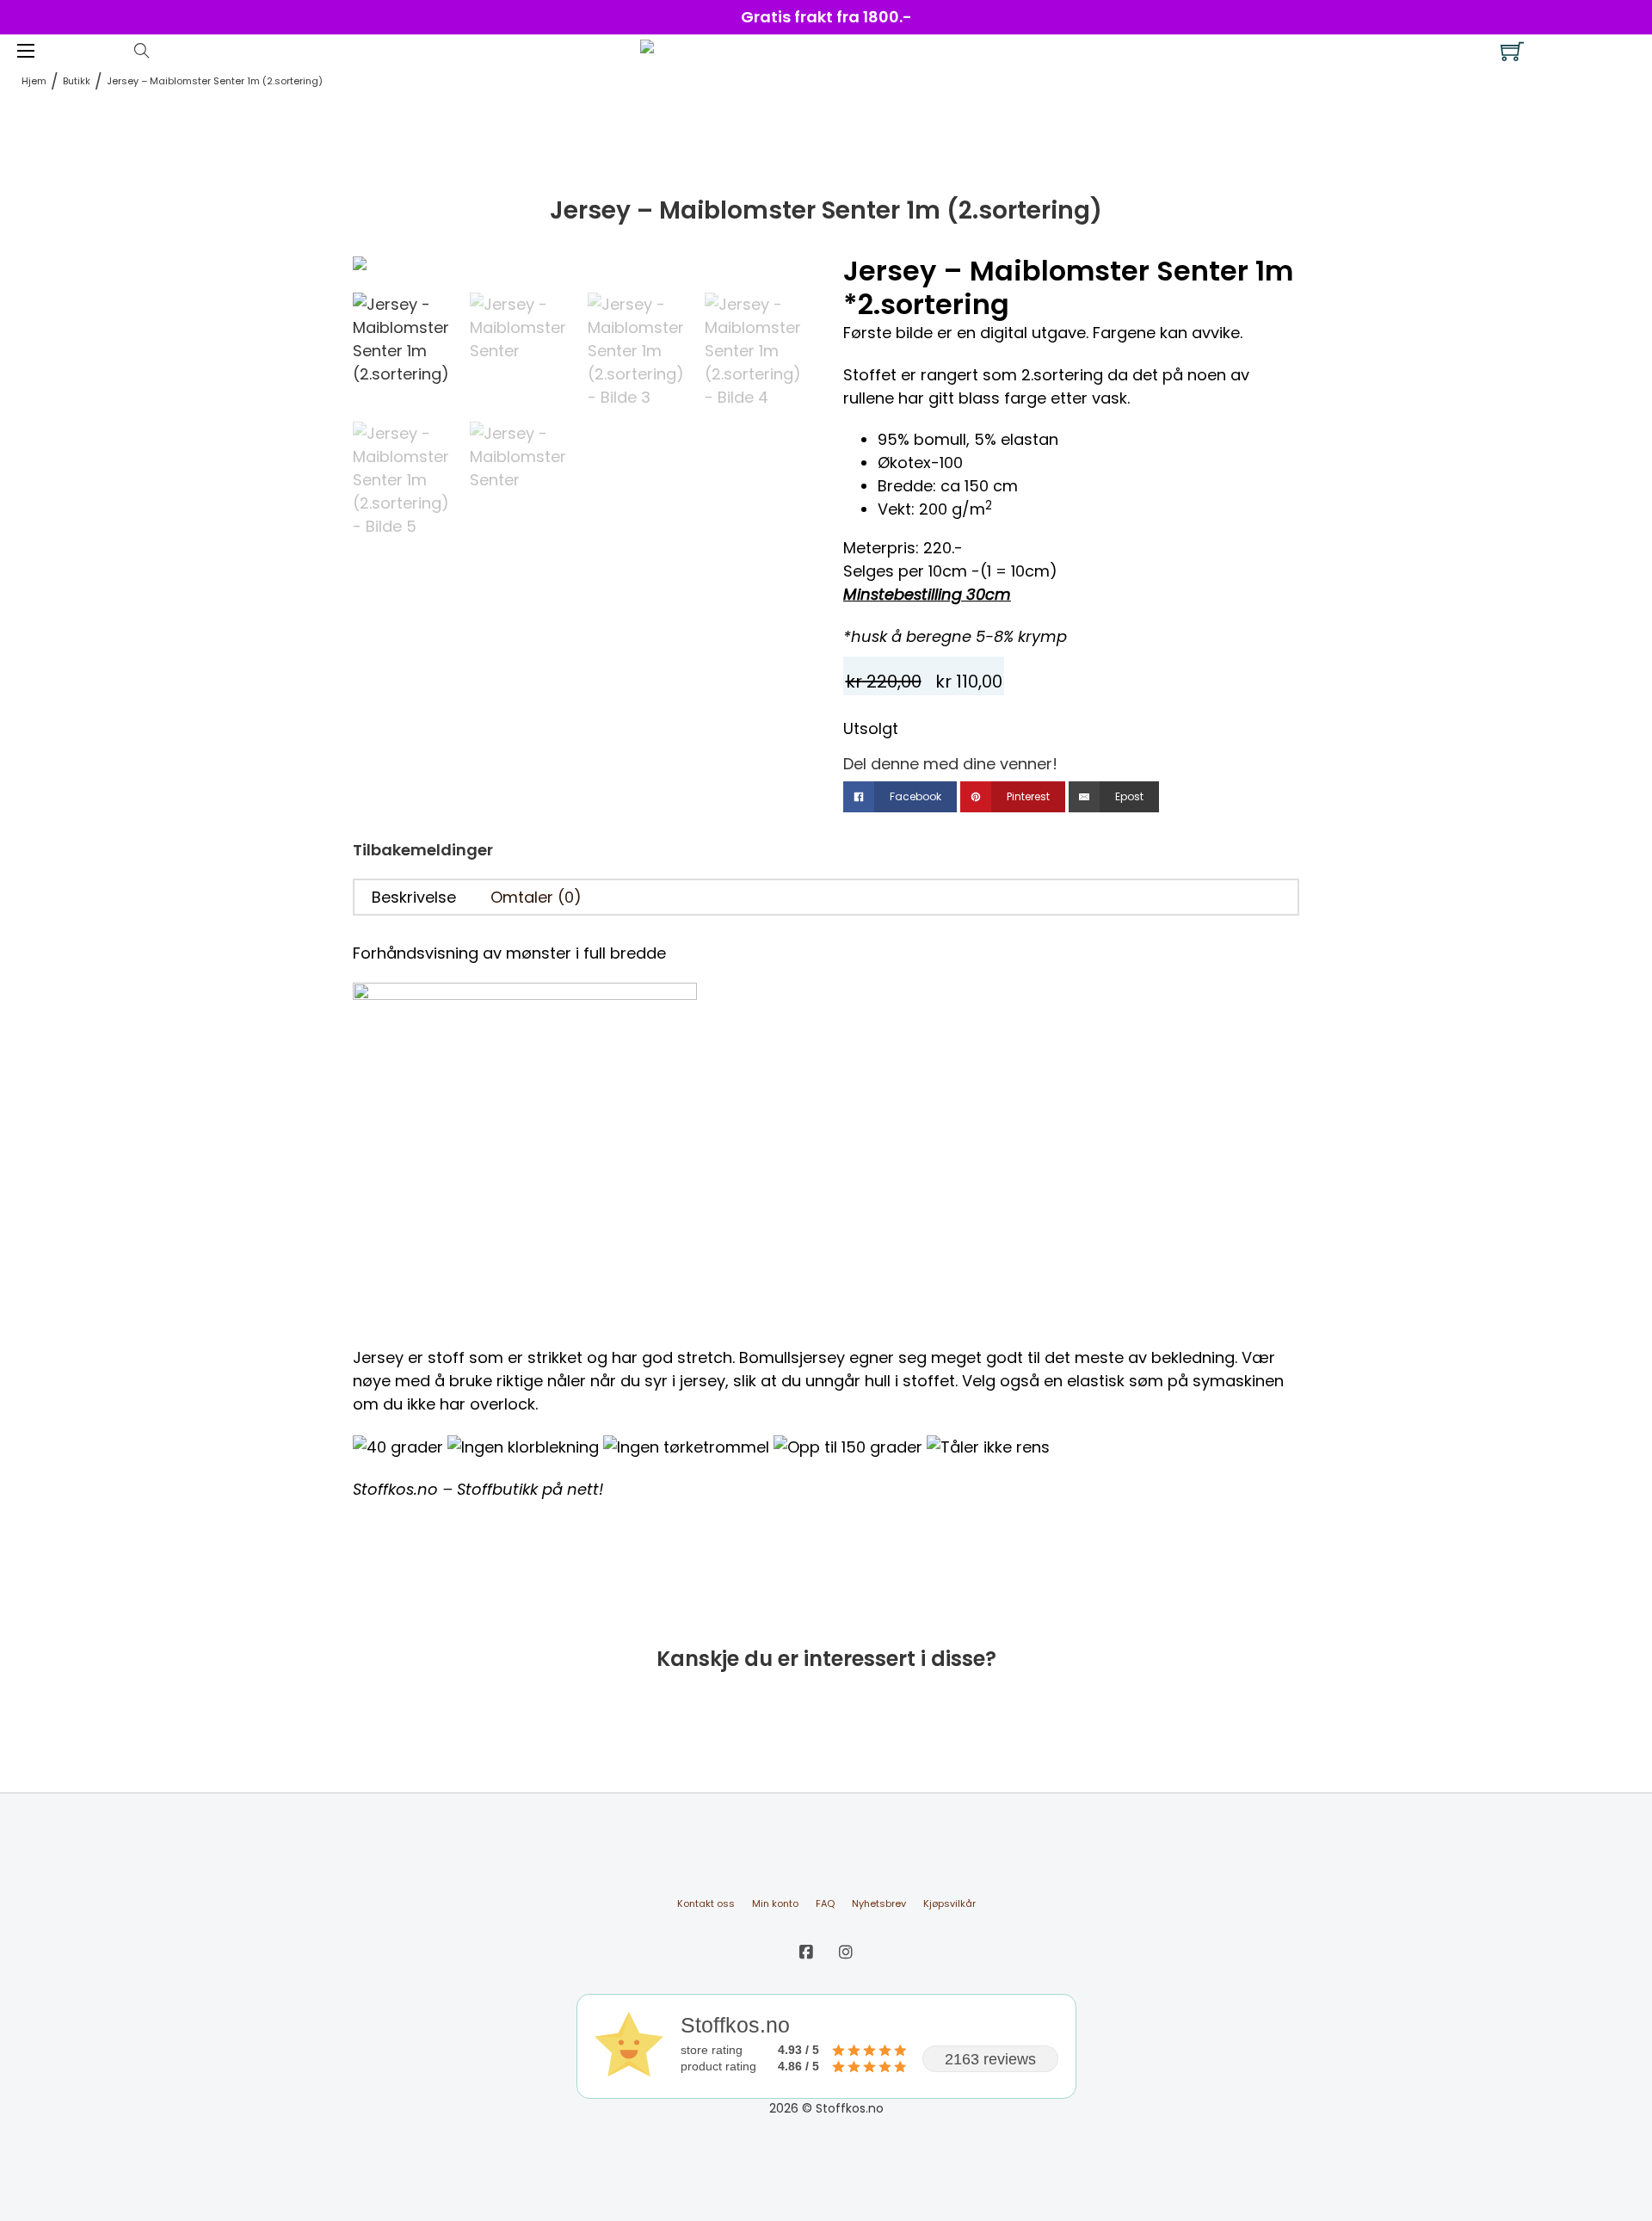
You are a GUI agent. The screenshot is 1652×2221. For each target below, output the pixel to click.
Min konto (775, 1903)
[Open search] (142, 51)
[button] (786, 278)
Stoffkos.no (395, 1489)
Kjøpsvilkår (949, 1903)
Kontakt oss (706, 1903)
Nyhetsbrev (879, 1903)
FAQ (825, 1903)
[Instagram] (846, 1952)
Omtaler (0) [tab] (536, 897)
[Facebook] (806, 1952)
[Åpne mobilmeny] (26, 51)
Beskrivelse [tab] (414, 897)
